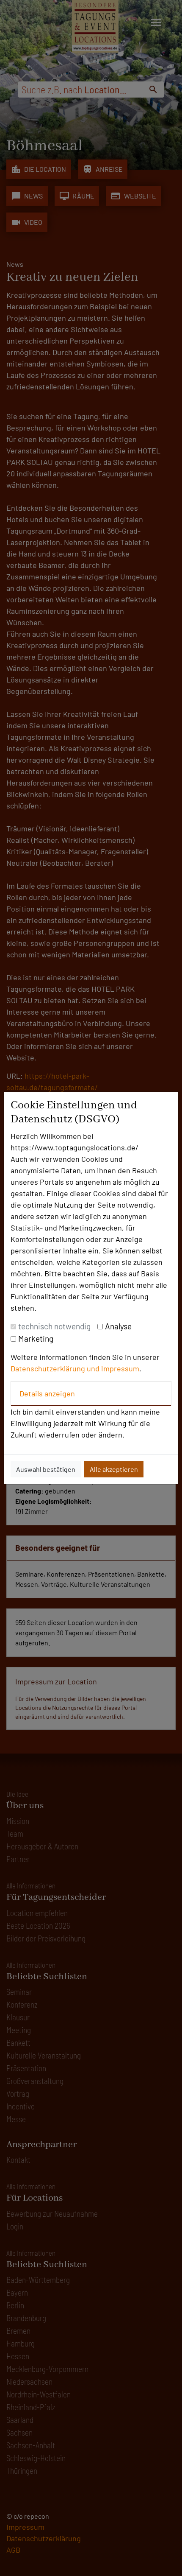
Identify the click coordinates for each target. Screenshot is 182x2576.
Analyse (118, 1326)
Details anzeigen (47, 1393)
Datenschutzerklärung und (56, 1368)
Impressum (120, 1368)
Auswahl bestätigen (46, 1469)
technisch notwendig (54, 1326)
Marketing (36, 1338)
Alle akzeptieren (114, 1469)
